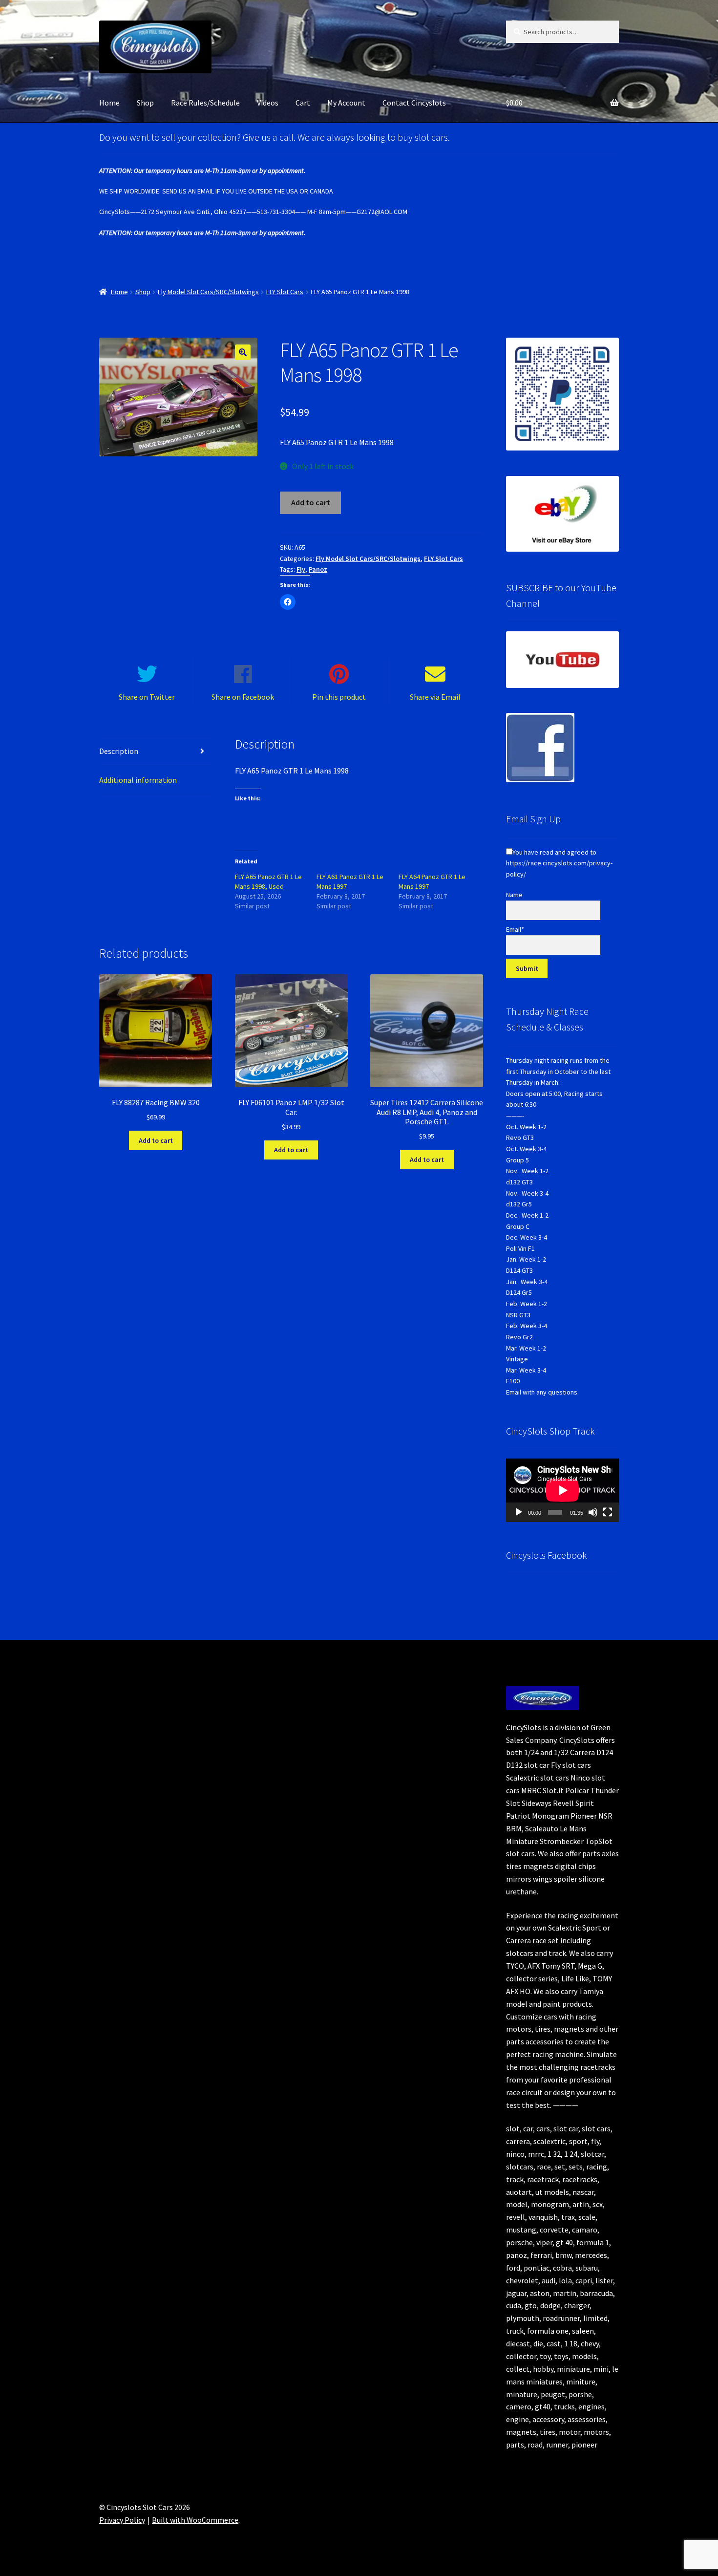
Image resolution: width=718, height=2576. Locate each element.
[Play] (519, 1512)
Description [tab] (119, 751)
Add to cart (311, 502)
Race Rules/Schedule (205, 103)
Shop (145, 103)
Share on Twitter (147, 697)
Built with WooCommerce (195, 2520)
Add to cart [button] (156, 1140)
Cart (303, 103)
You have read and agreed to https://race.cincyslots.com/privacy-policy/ (559, 863)
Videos (268, 103)
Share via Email (435, 697)
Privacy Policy (122, 2520)
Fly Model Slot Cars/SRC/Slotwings (208, 292)
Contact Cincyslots (414, 103)
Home (109, 103)
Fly (301, 569)
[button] (243, 352)
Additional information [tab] (138, 780)
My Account (346, 103)
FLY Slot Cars (285, 292)
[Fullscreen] (608, 1512)
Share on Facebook (243, 697)
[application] (562, 1490)
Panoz (318, 569)
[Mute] (593, 1512)
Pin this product (339, 697)
